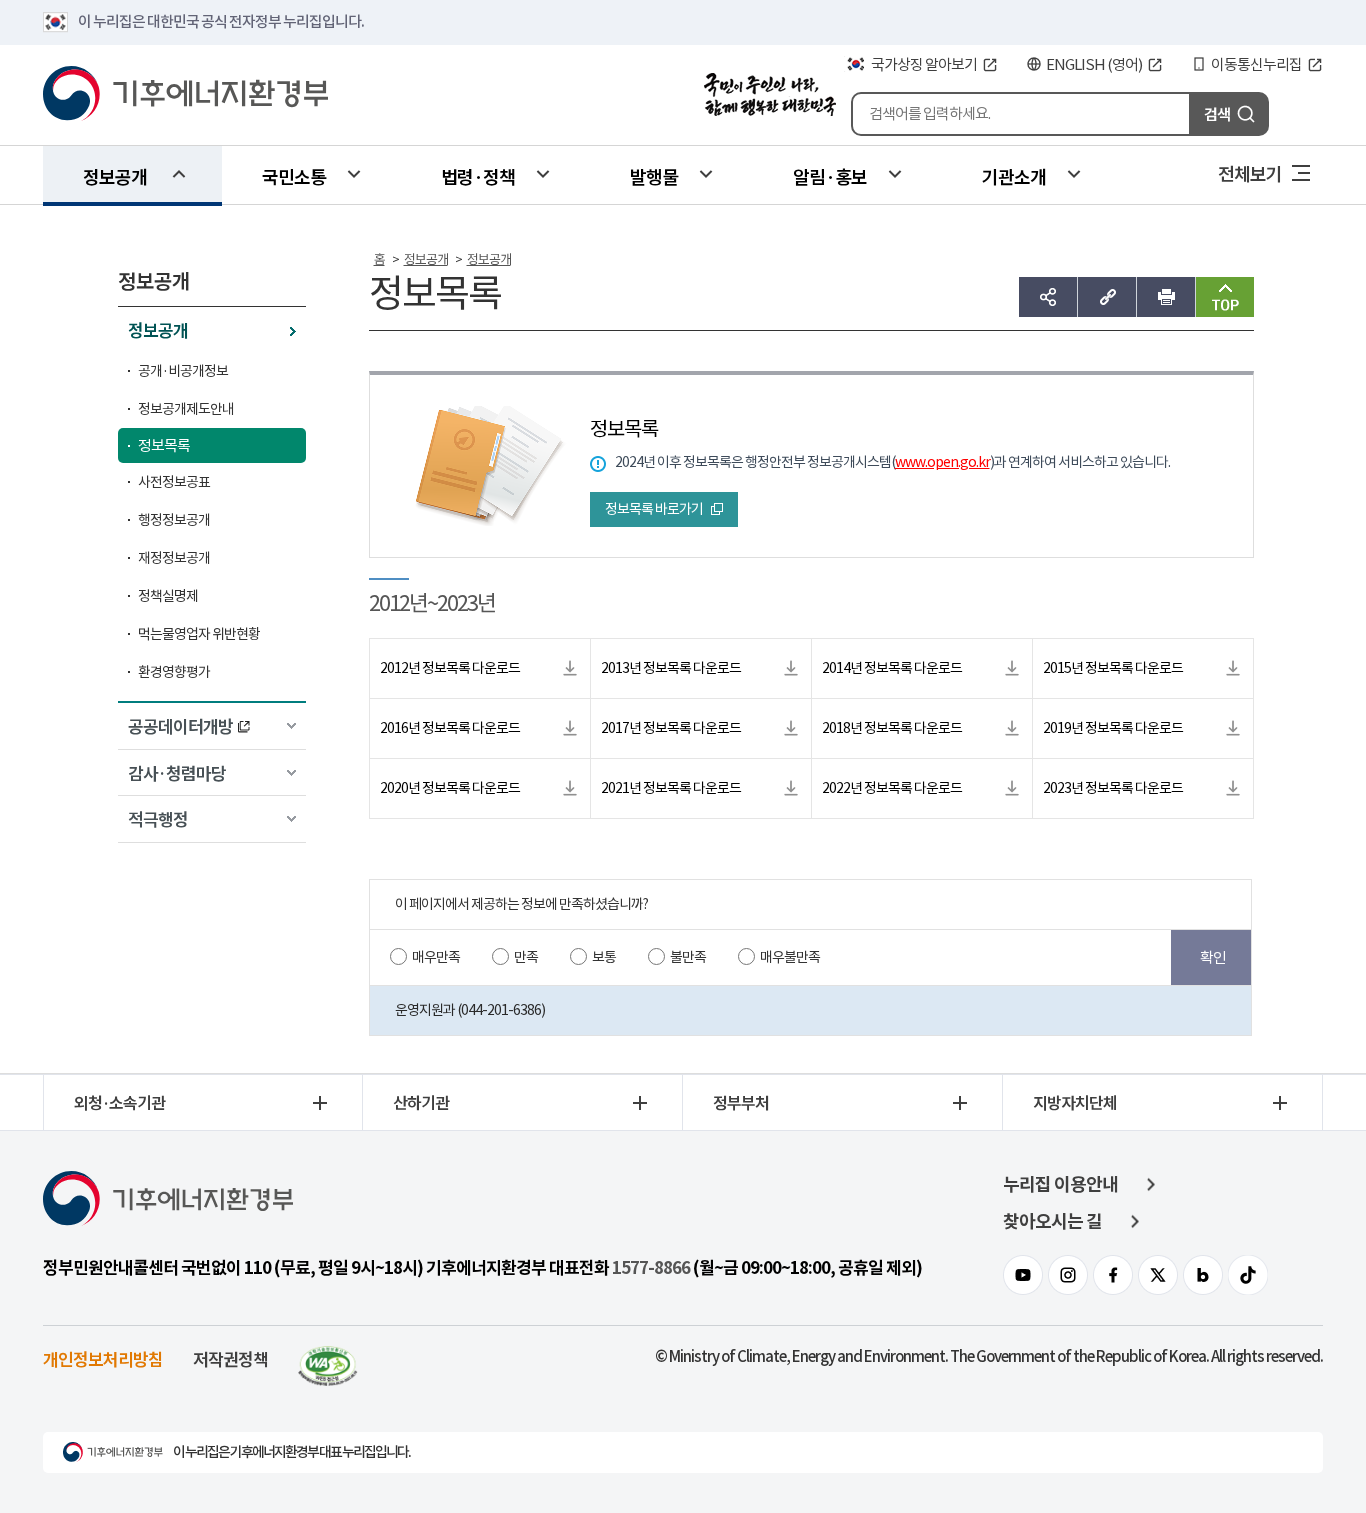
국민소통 (294, 176)
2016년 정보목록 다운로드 (450, 728)
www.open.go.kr (942, 462)
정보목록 (164, 445)
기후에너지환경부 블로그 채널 (1203, 1275)
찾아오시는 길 (1052, 1221)
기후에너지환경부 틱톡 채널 (1248, 1275)
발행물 (654, 176)
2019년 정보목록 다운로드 (1113, 728)
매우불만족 (790, 957)
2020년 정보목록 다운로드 (450, 788)
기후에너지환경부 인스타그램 (1068, 1275)
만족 (526, 957)
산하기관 (421, 1102)
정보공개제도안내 (186, 409)
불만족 (688, 957)
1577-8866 (651, 1268)
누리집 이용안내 (1060, 1184)
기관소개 (1014, 176)
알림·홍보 (830, 176)
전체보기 (1250, 173)
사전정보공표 (174, 482)
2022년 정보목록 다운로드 (892, 788)
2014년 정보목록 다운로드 (892, 668)
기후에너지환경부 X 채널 (1158, 1275)
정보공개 (115, 176)
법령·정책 (478, 176)
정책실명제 (168, 596)
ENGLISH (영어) (1094, 64)
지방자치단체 (1075, 1102)
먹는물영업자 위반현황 (199, 634)
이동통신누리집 (1256, 64)
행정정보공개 (174, 520)
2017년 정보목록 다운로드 (671, 728)
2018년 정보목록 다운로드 (892, 728)
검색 (1217, 113)
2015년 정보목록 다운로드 (1113, 668)
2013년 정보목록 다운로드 (671, 668)
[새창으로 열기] (328, 1358)
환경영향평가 (174, 672)
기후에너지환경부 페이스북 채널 (1113, 1275)
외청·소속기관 (119, 1102)
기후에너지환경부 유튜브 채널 (1023, 1275)
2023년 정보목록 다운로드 (1113, 788)
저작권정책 (230, 1358)
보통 (604, 957)
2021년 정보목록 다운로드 (671, 788)
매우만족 (436, 957)
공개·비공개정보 (183, 371)
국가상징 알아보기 (924, 64)
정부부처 (741, 1102)
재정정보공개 (174, 558)
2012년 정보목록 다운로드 (450, 668)
